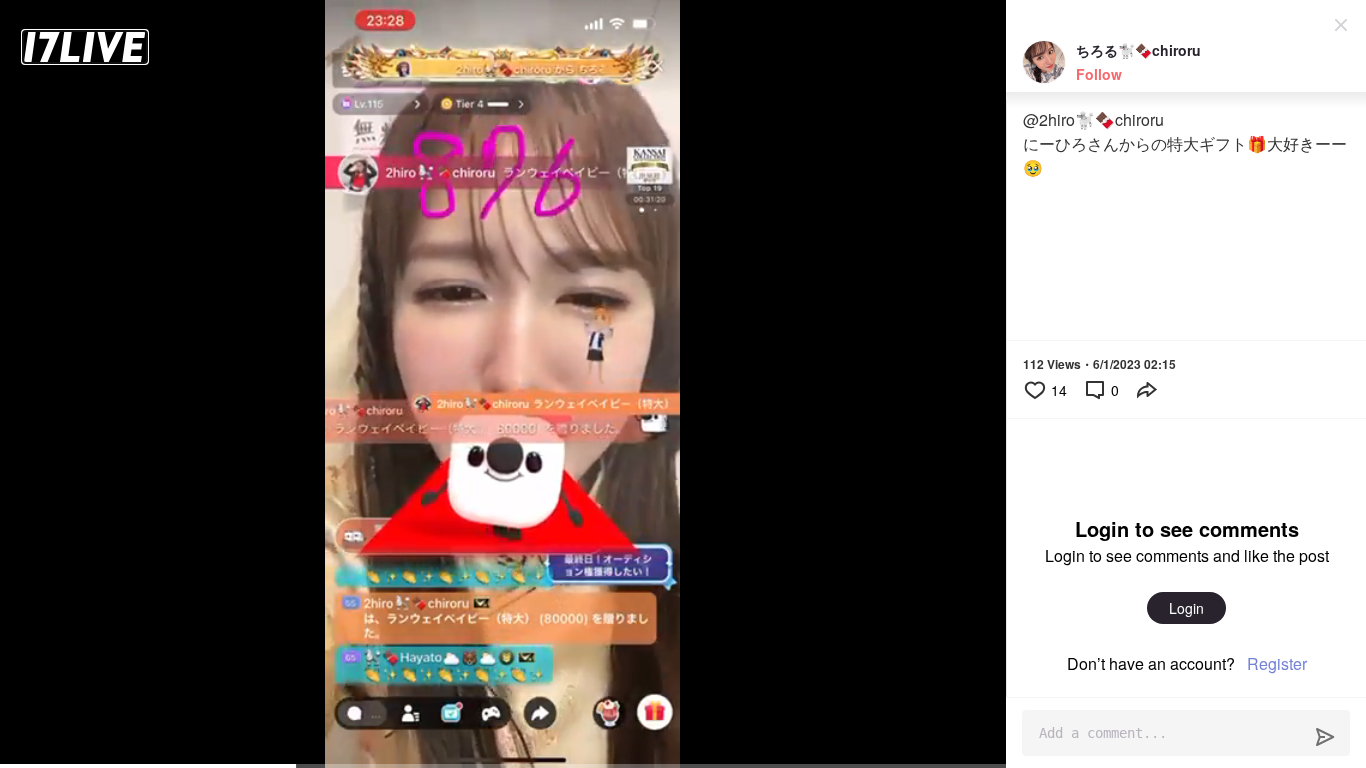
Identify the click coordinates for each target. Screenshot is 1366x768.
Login (1186, 608)
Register (1277, 663)
